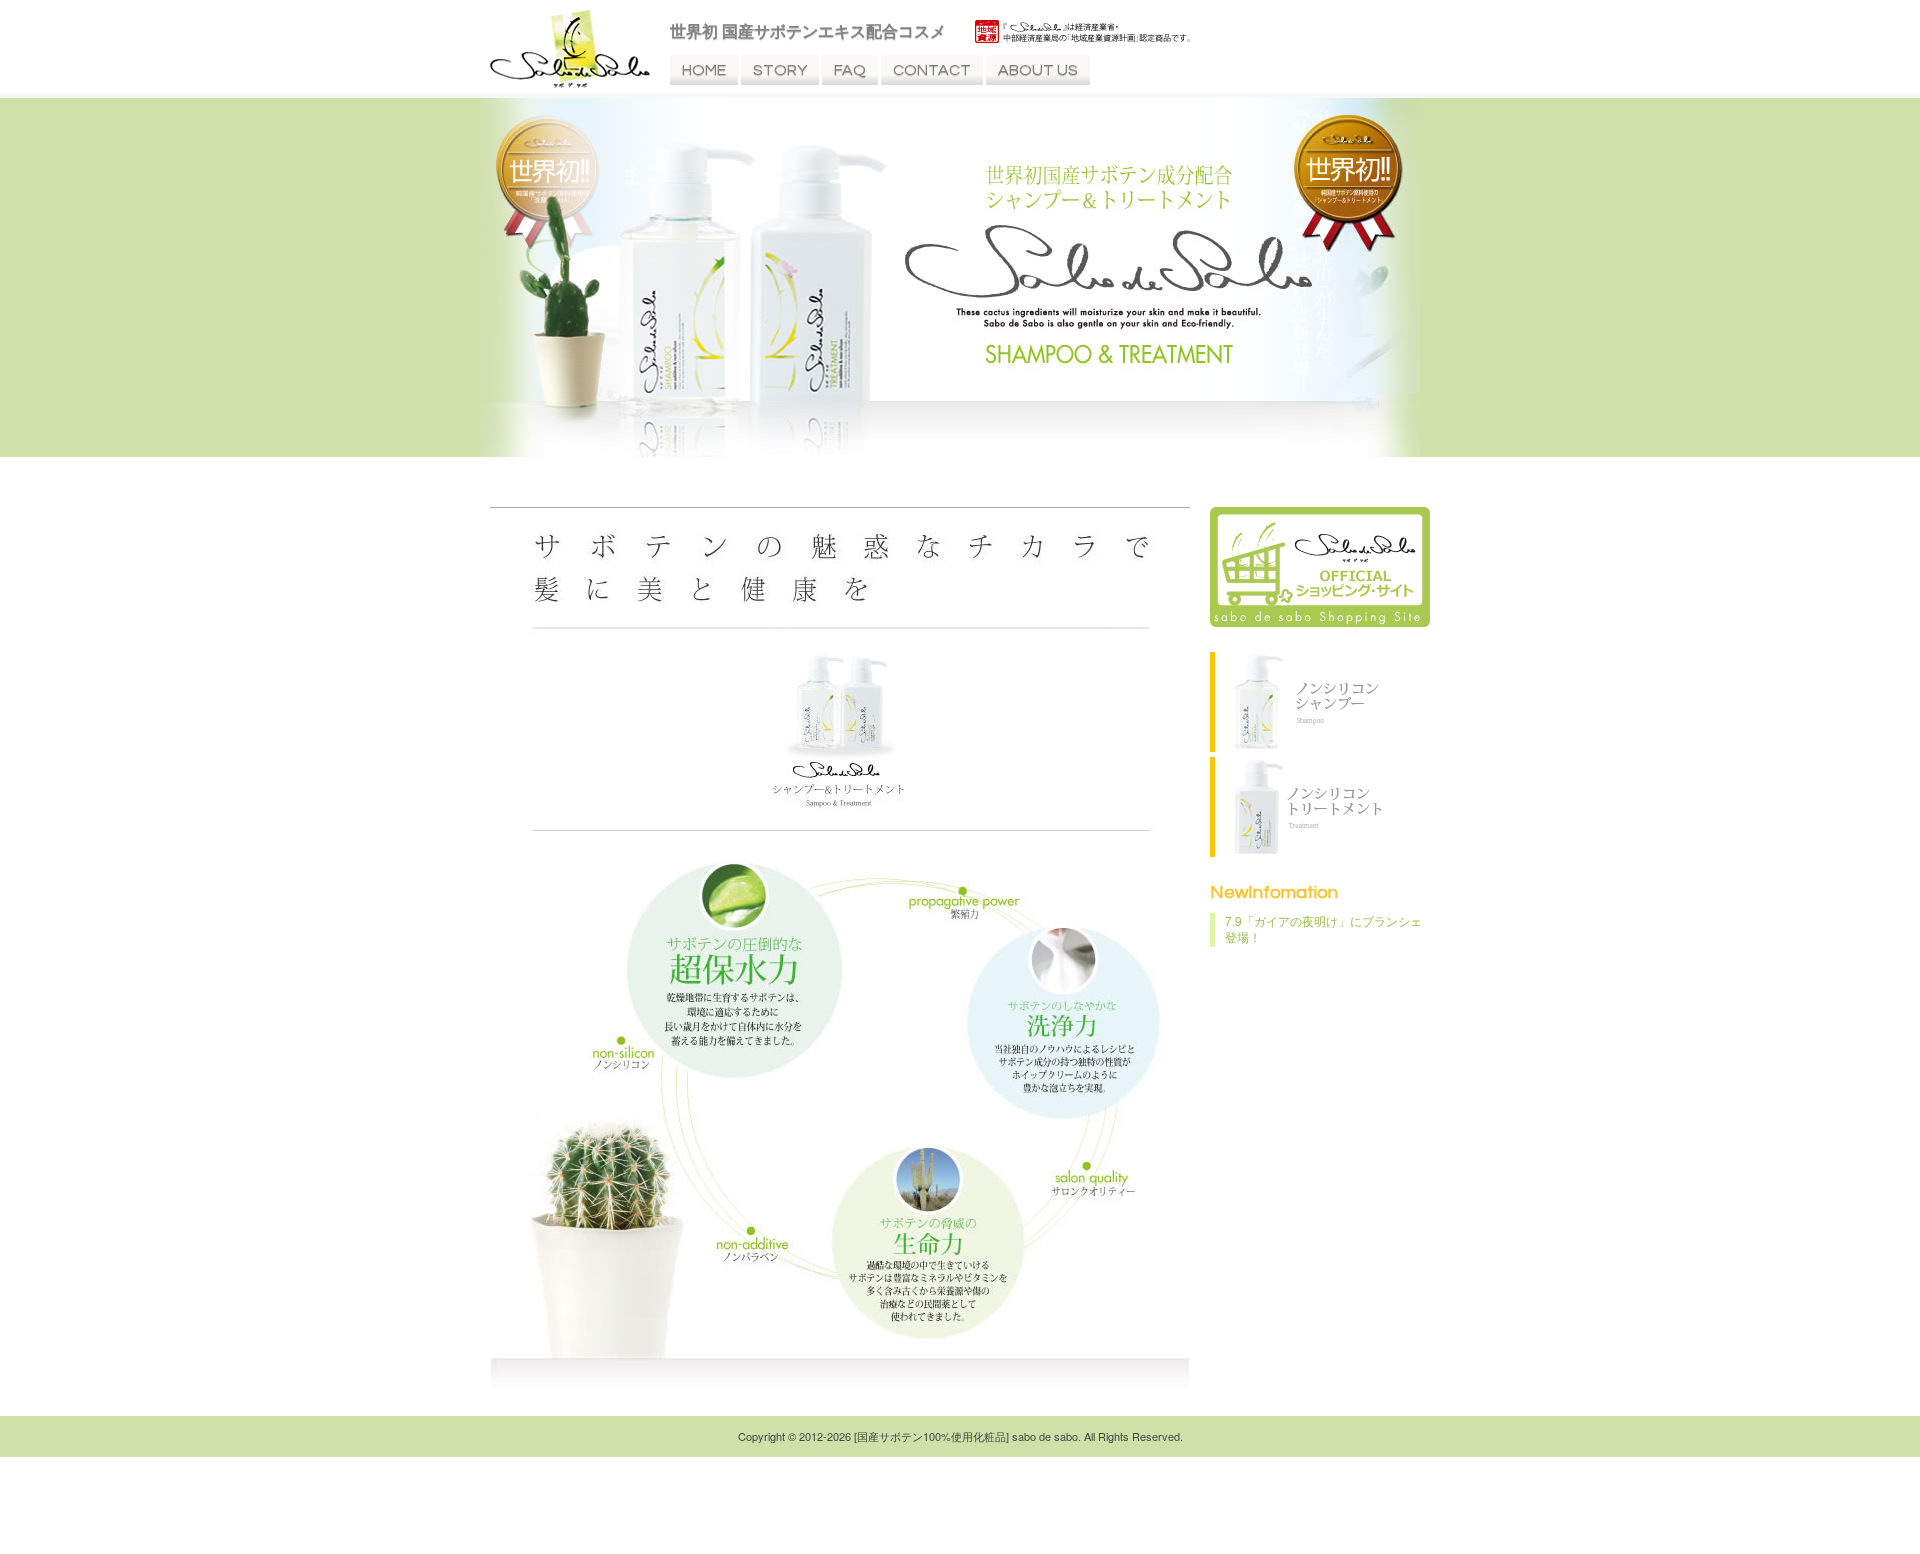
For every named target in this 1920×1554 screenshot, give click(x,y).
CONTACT (932, 70)
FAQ (850, 70)
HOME (704, 70)
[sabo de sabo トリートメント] (1300, 851)
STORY (780, 70)
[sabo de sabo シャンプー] (1300, 746)
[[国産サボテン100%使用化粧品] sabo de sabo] (570, 82)
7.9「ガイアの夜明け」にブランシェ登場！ (1323, 928)
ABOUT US (1038, 70)
